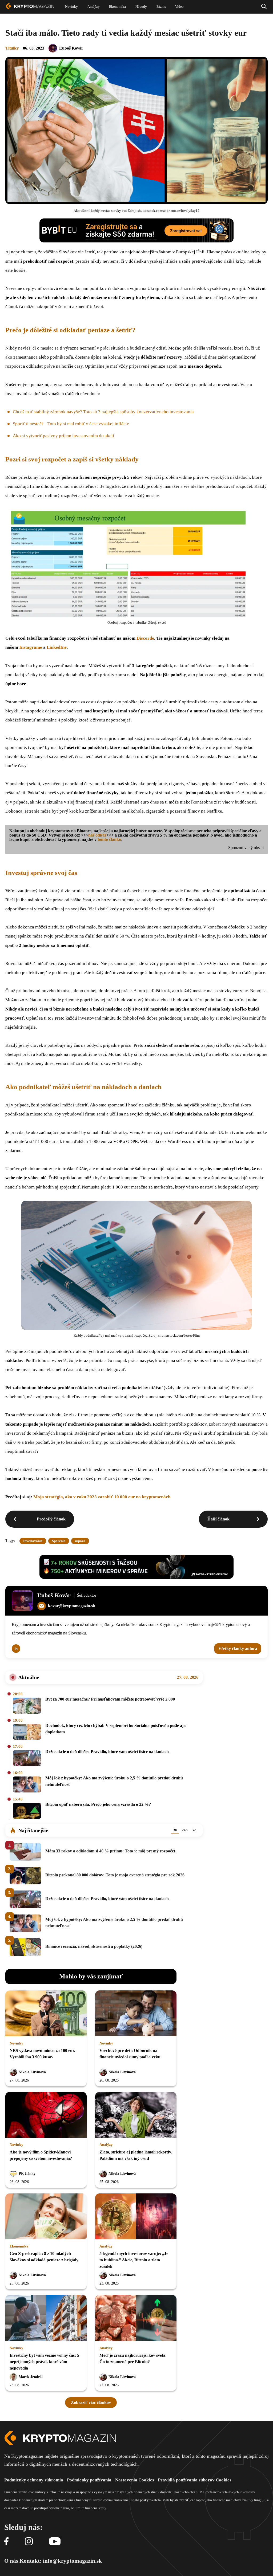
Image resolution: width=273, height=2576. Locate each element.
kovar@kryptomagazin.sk (72, 1606)
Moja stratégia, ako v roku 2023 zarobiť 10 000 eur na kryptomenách (102, 1497)
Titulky (12, 48)
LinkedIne (57, 647)
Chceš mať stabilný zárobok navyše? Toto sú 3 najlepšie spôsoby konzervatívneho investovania (103, 412)
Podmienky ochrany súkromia (34, 2480)
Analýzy (106, 2145)
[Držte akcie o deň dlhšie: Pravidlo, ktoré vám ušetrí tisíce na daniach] (27, 1758)
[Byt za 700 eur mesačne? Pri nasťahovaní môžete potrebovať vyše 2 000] (27, 1706)
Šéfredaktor (87, 1595)
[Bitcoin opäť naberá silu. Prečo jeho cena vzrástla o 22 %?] (27, 1811)
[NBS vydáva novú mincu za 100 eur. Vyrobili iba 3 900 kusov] (46, 2014)
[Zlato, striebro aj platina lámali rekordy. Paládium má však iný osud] (136, 2115)
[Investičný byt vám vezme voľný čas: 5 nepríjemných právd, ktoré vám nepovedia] (46, 2318)
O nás (11, 2561)
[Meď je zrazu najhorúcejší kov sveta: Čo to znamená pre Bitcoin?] (136, 2318)
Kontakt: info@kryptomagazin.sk (61, 2561)
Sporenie (59, 1541)
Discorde (145, 638)
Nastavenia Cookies (135, 2480)
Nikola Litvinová (32, 2072)
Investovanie (33, 1541)
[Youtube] (55, 2542)
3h (175, 1830)
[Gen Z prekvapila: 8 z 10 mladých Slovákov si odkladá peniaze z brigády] (46, 2217)
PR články (27, 2174)
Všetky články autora (238, 1648)
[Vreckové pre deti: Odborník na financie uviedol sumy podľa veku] (136, 2014)
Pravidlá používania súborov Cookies (195, 2480)
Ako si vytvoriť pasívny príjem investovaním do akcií (63, 436)
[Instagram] (29, 2542)
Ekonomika (19, 2246)
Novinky (16, 2043)
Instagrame (31, 647)
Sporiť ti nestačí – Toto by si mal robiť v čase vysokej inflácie (71, 424)
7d (194, 1830)
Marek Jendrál (31, 2377)
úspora (80, 1541)
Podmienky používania (89, 2480)
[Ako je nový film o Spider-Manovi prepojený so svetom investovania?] (46, 2115)
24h (185, 1830)
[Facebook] (6, 2542)
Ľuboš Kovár (71, 48)
